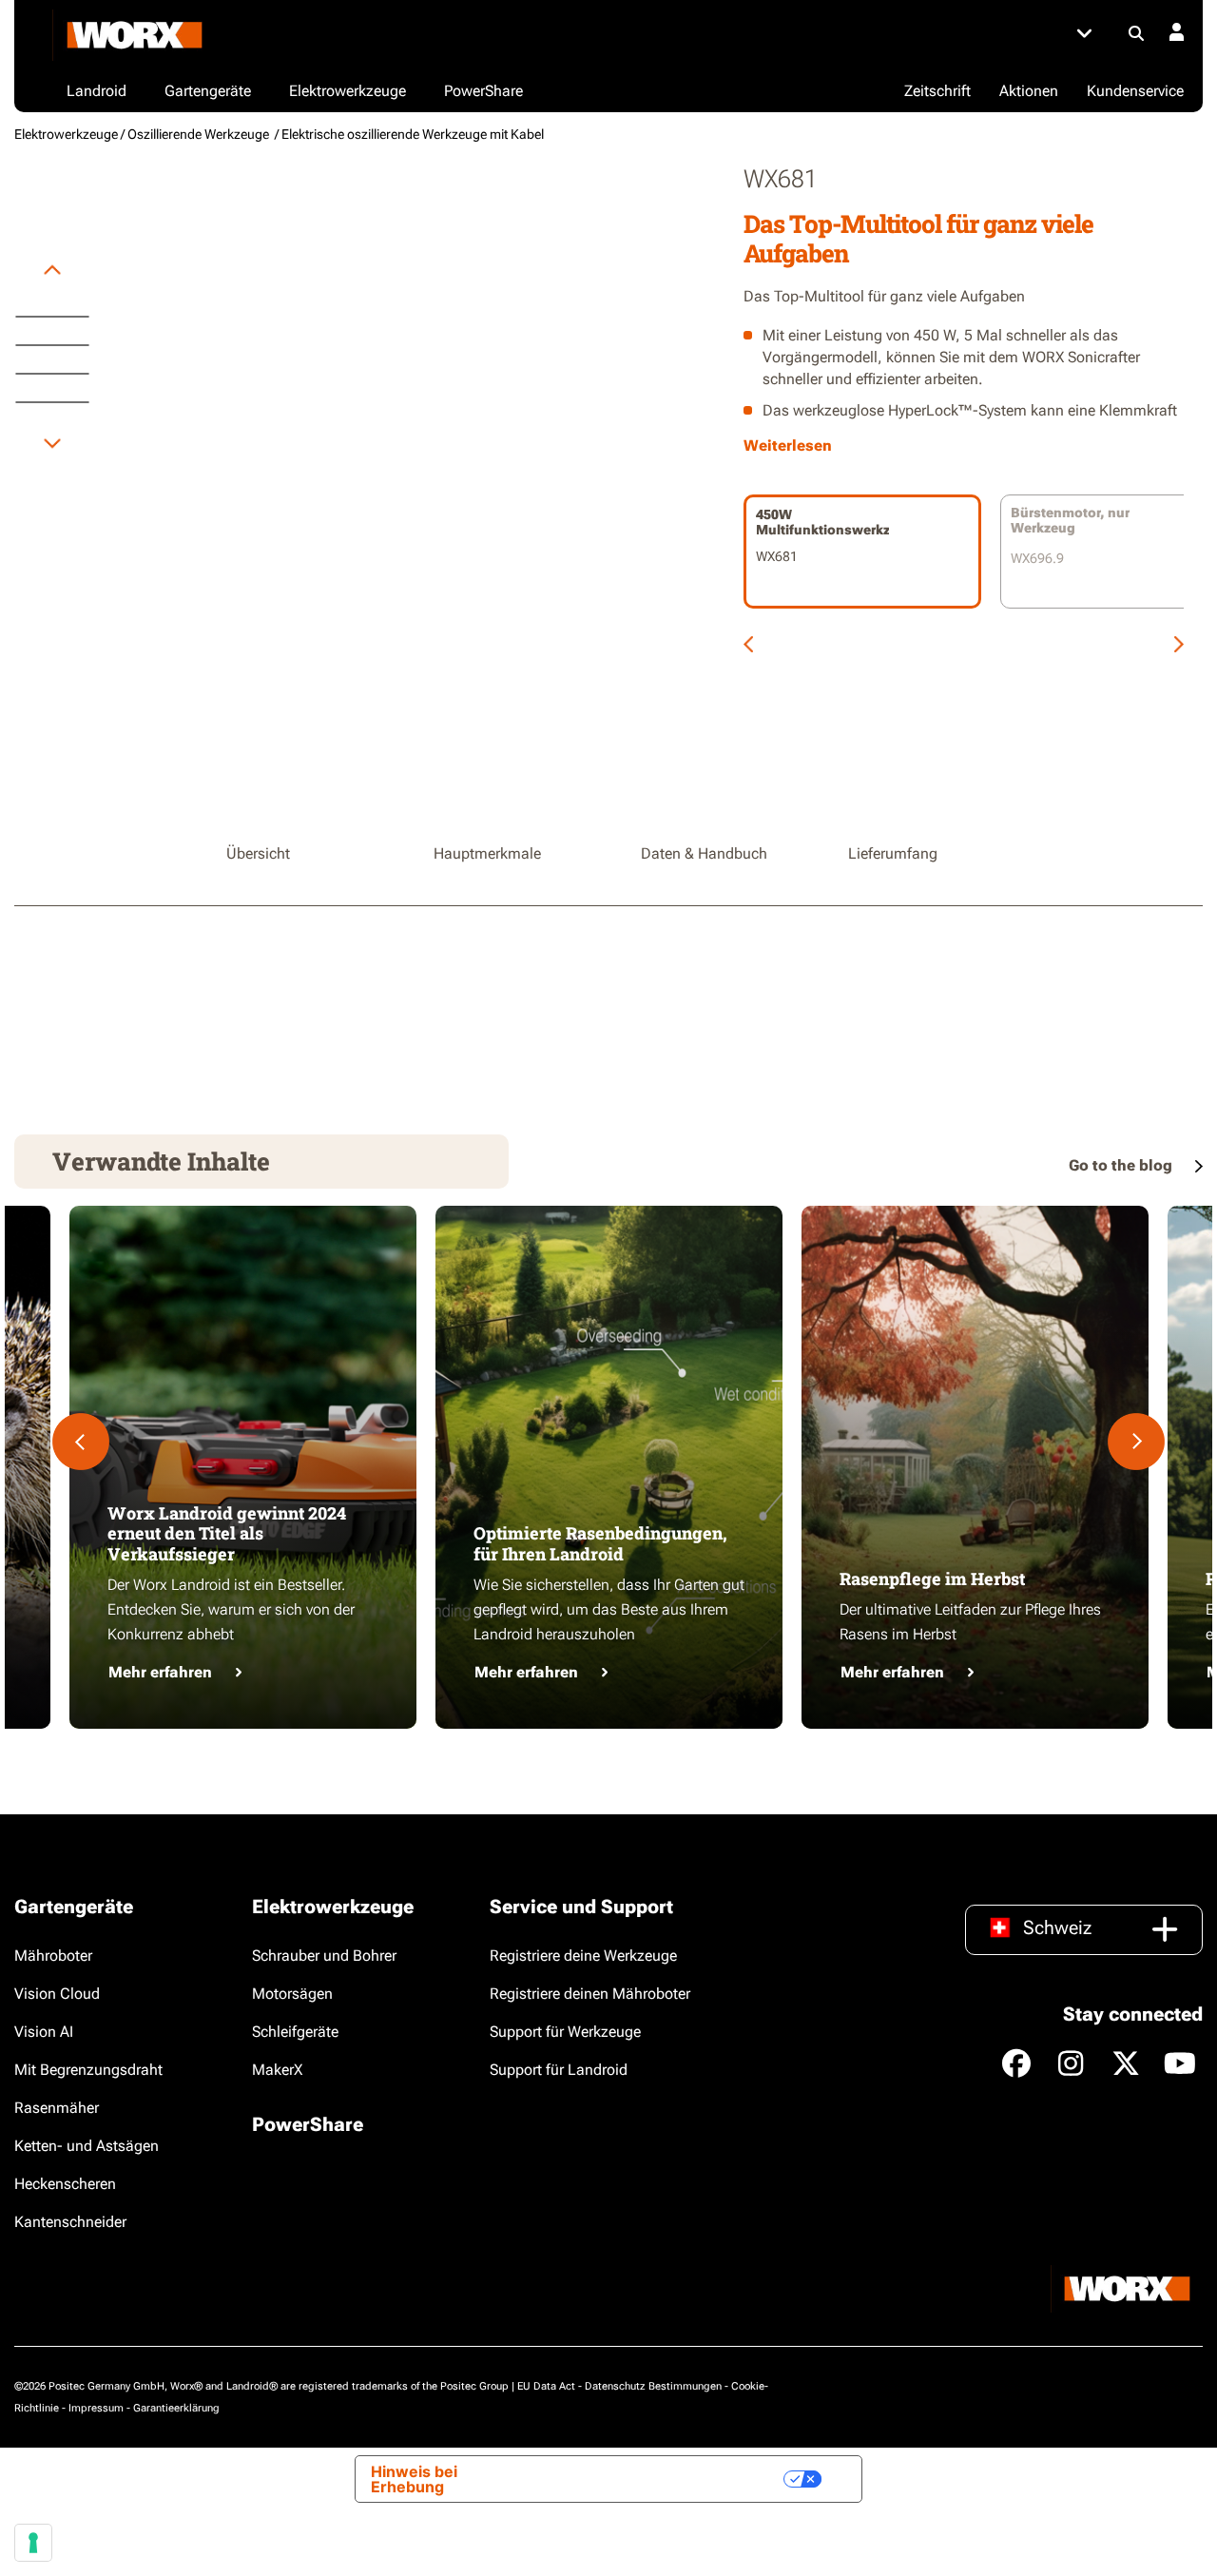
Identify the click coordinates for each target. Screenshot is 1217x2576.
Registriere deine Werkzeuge (583, 1956)
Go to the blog (1122, 1165)
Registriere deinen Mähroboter (590, 1994)
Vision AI (44, 2032)
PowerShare (308, 2124)
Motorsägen (292, 1994)
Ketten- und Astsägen (87, 2146)
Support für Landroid (559, 2070)
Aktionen (1029, 91)
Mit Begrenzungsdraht (88, 2070)
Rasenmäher (57, 2108)
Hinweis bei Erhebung (414, 2479)
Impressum (96, 2408)
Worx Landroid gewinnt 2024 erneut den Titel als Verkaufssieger (227, 1533)
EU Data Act (546, 2386)
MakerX (277, 2070)
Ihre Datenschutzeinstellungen (656, 2479)
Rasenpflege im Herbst (932, 1579)
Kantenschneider (70, 2222)
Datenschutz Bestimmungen (653, 2386)
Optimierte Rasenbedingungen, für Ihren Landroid (600, 1543)
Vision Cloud (57, 1994)
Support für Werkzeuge (565, 2032)
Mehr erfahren (160, 1672)
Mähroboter (53, 1956)
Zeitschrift (937, 91)
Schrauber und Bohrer (324, 1956)
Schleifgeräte (295, 2032)
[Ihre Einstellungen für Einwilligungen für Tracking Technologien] (33, 2543)
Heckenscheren (65, 2184)
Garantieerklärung (176, 2408)
